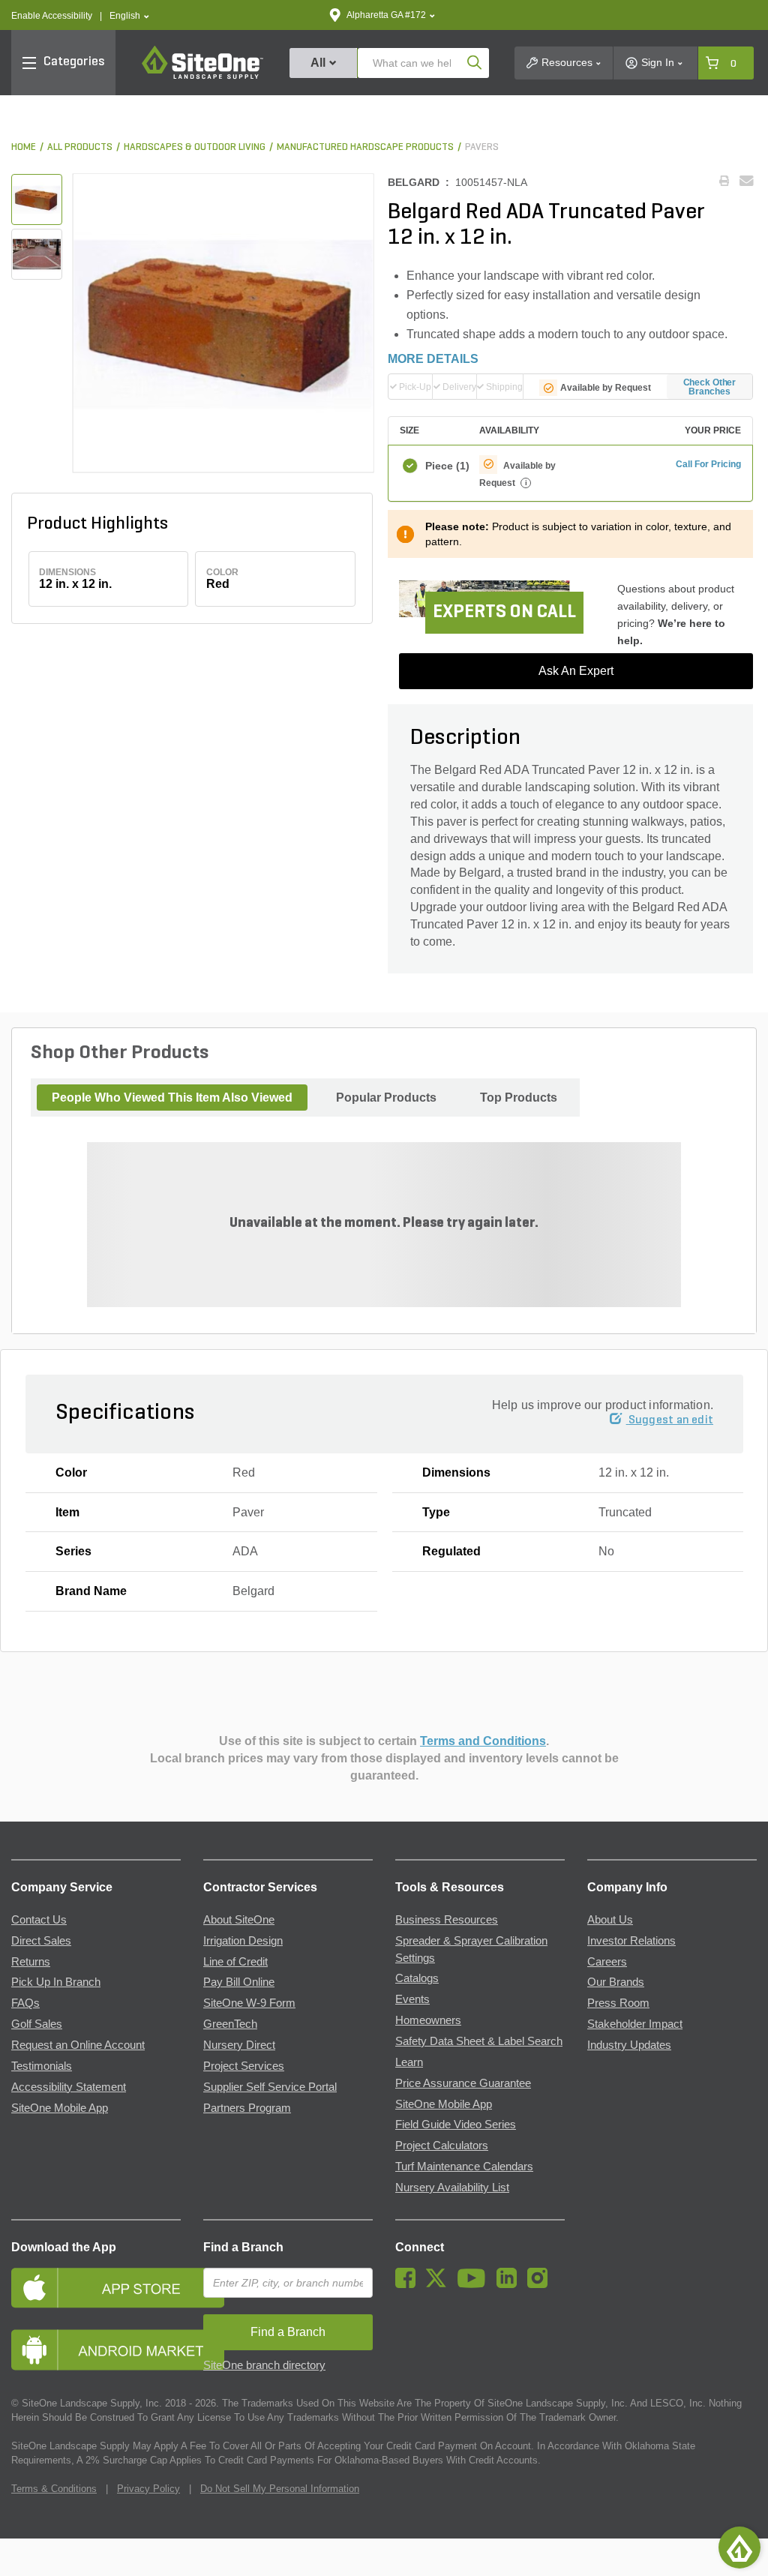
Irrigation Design (243, 1941)
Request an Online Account (78, 2045)
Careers (607, 1962)
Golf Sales (37, 2024)
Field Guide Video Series (456, 2125)
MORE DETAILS (433, 359)
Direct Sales (41, 1941)
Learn (409, 2062)
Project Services (244, 2066)
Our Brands (616, 1982)
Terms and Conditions (483, 1741)
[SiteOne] (202, 76)
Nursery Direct (239, 2045)
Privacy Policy (148, 2489)
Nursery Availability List (452, 2188)
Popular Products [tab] (386, 1098)
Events (412, 1999)
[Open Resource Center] (739, 2548)
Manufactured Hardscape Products (365, 147)
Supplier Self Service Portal (270, 2087)
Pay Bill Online (239, 1982)
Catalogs (417, 1978)
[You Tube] (475, 2284)
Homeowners (428, 2020)
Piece (445, 466)
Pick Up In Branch (56, 1982)
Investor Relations (631, 1941)
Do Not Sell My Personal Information (280, 2489)
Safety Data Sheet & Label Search (479, 2041)
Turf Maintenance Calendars (464, 2167)
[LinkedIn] (510, 2284)
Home (24, 147)
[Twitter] (440, 2284)
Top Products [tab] (519, 1098)
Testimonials (42, 2066)
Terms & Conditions (54, 2489)
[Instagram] (541, 2284)
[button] (129, 16)
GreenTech (230, 2024)
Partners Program (247, 2108)
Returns (31, 1962)
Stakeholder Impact (635, 2024)
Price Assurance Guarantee (463, 2083)
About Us (610, 1920)
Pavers (482, 147)
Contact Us (39, 1920)
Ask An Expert (576, 671)
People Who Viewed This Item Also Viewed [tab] (172, 1098)
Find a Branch (243, 2247)
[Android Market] (96, 2350)
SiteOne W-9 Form (249, 2003)
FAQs (25, 2003)
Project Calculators (442, 2146)
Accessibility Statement (69, 2087)
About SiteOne (239, 1920)
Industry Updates (629, 2045)
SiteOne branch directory (264, 2365)
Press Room (618, 2003)
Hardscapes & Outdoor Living (195, 147)
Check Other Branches (710, 387)
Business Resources (447, 1920)
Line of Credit (235, 1962)
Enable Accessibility (52, 16)
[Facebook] (409, 2284)
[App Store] (96, 2288)
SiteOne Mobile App (60, 2108)
